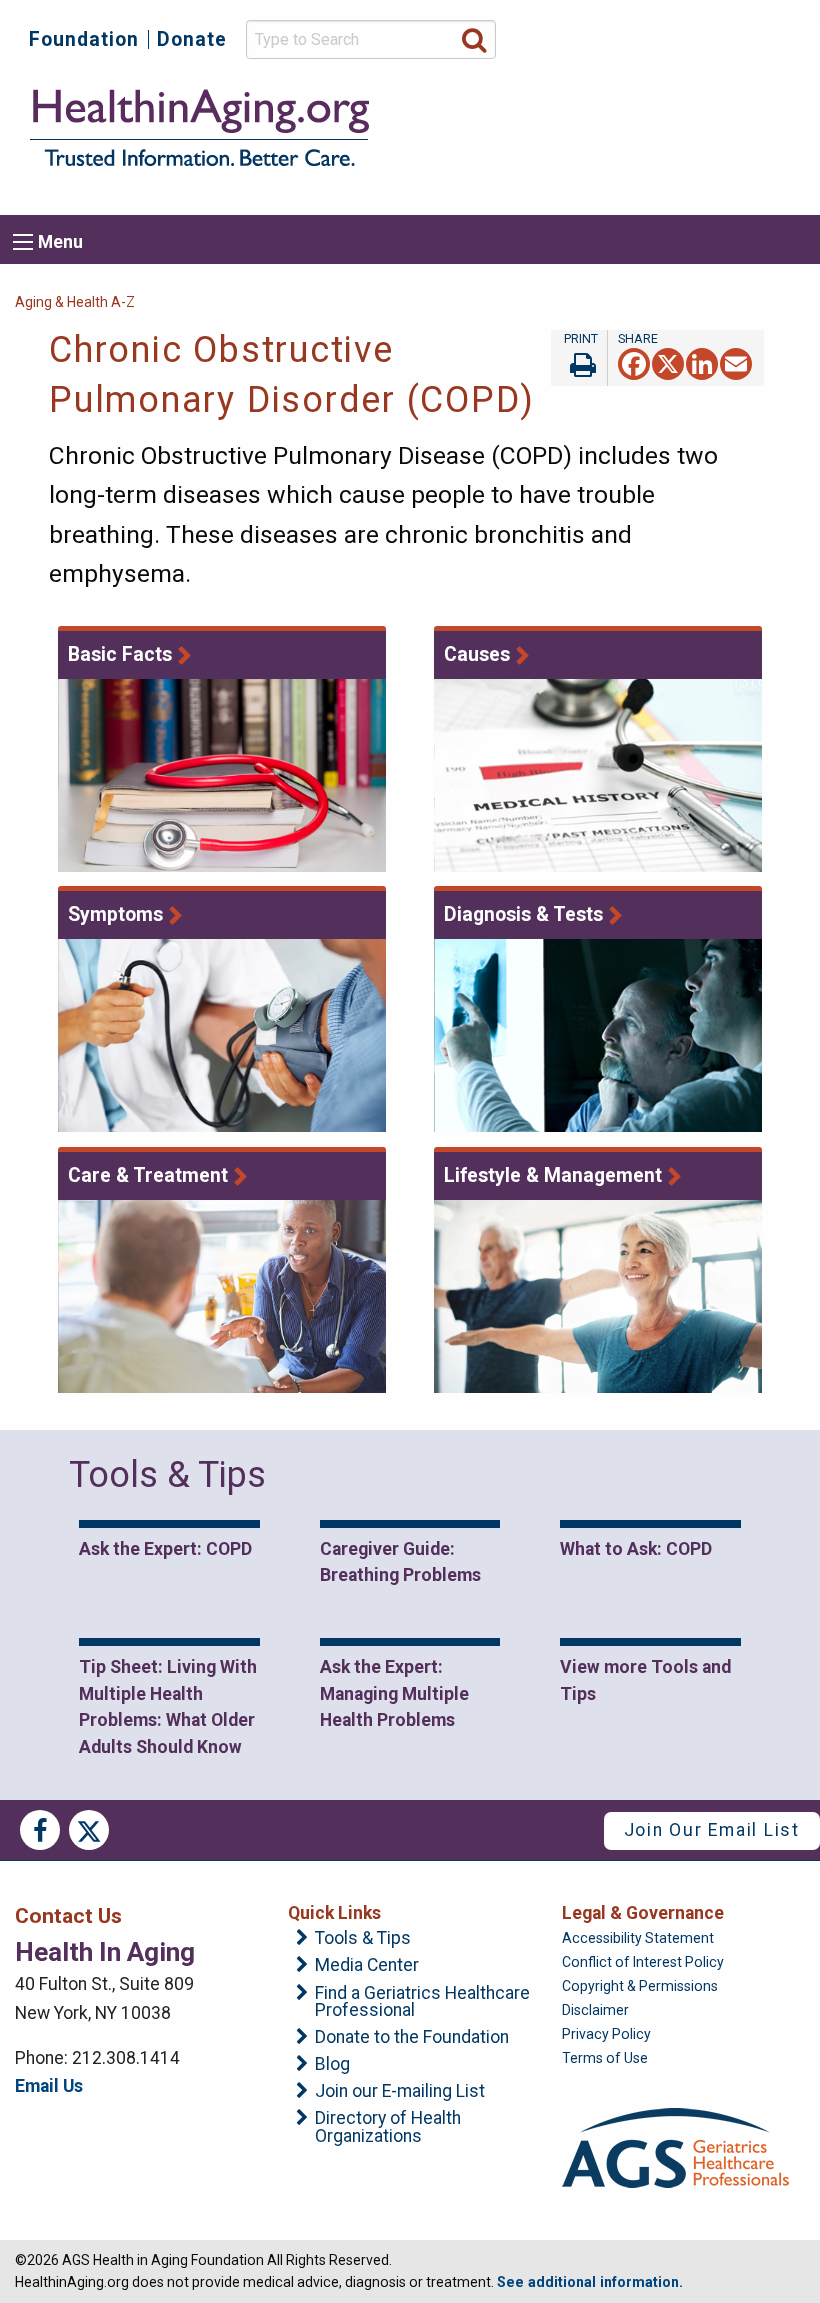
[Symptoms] (222, 1035)
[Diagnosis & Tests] (598, 1035)
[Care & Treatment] (222, 1296)
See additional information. (590, 2282)
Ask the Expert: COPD (165, 1549)
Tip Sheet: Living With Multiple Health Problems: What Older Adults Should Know (168, 1706)
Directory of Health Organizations (388, 2127)
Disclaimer (595, 2010)
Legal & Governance (643, 1913)
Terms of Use (605, 2058)
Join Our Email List (712, 1830)
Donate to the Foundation (412, 2038)
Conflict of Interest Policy (643, 1962)
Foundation (84, 39)
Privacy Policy (606, 2034)
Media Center (367, 1966)
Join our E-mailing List (400, 2092)
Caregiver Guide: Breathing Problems (400, 1562)
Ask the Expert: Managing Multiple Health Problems (394, 1693)
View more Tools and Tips (645, 1680)
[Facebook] (634, 362)
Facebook (40, 1830)
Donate (192, 39)
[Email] (736, 362)
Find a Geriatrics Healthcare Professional (422, 2002)
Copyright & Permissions (640, 1986)
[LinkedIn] (702, 362)
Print (579, 358)
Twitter (89, 1830)
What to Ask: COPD (636, 1549)
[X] (668, 362)
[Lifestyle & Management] (598, 1296)
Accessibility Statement (638, 1938)
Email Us (49, 2086)
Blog (332, 2065)
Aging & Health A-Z (75, 302)
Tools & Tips (363, 1939)
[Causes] (598, 775)
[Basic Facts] (222, 775)
